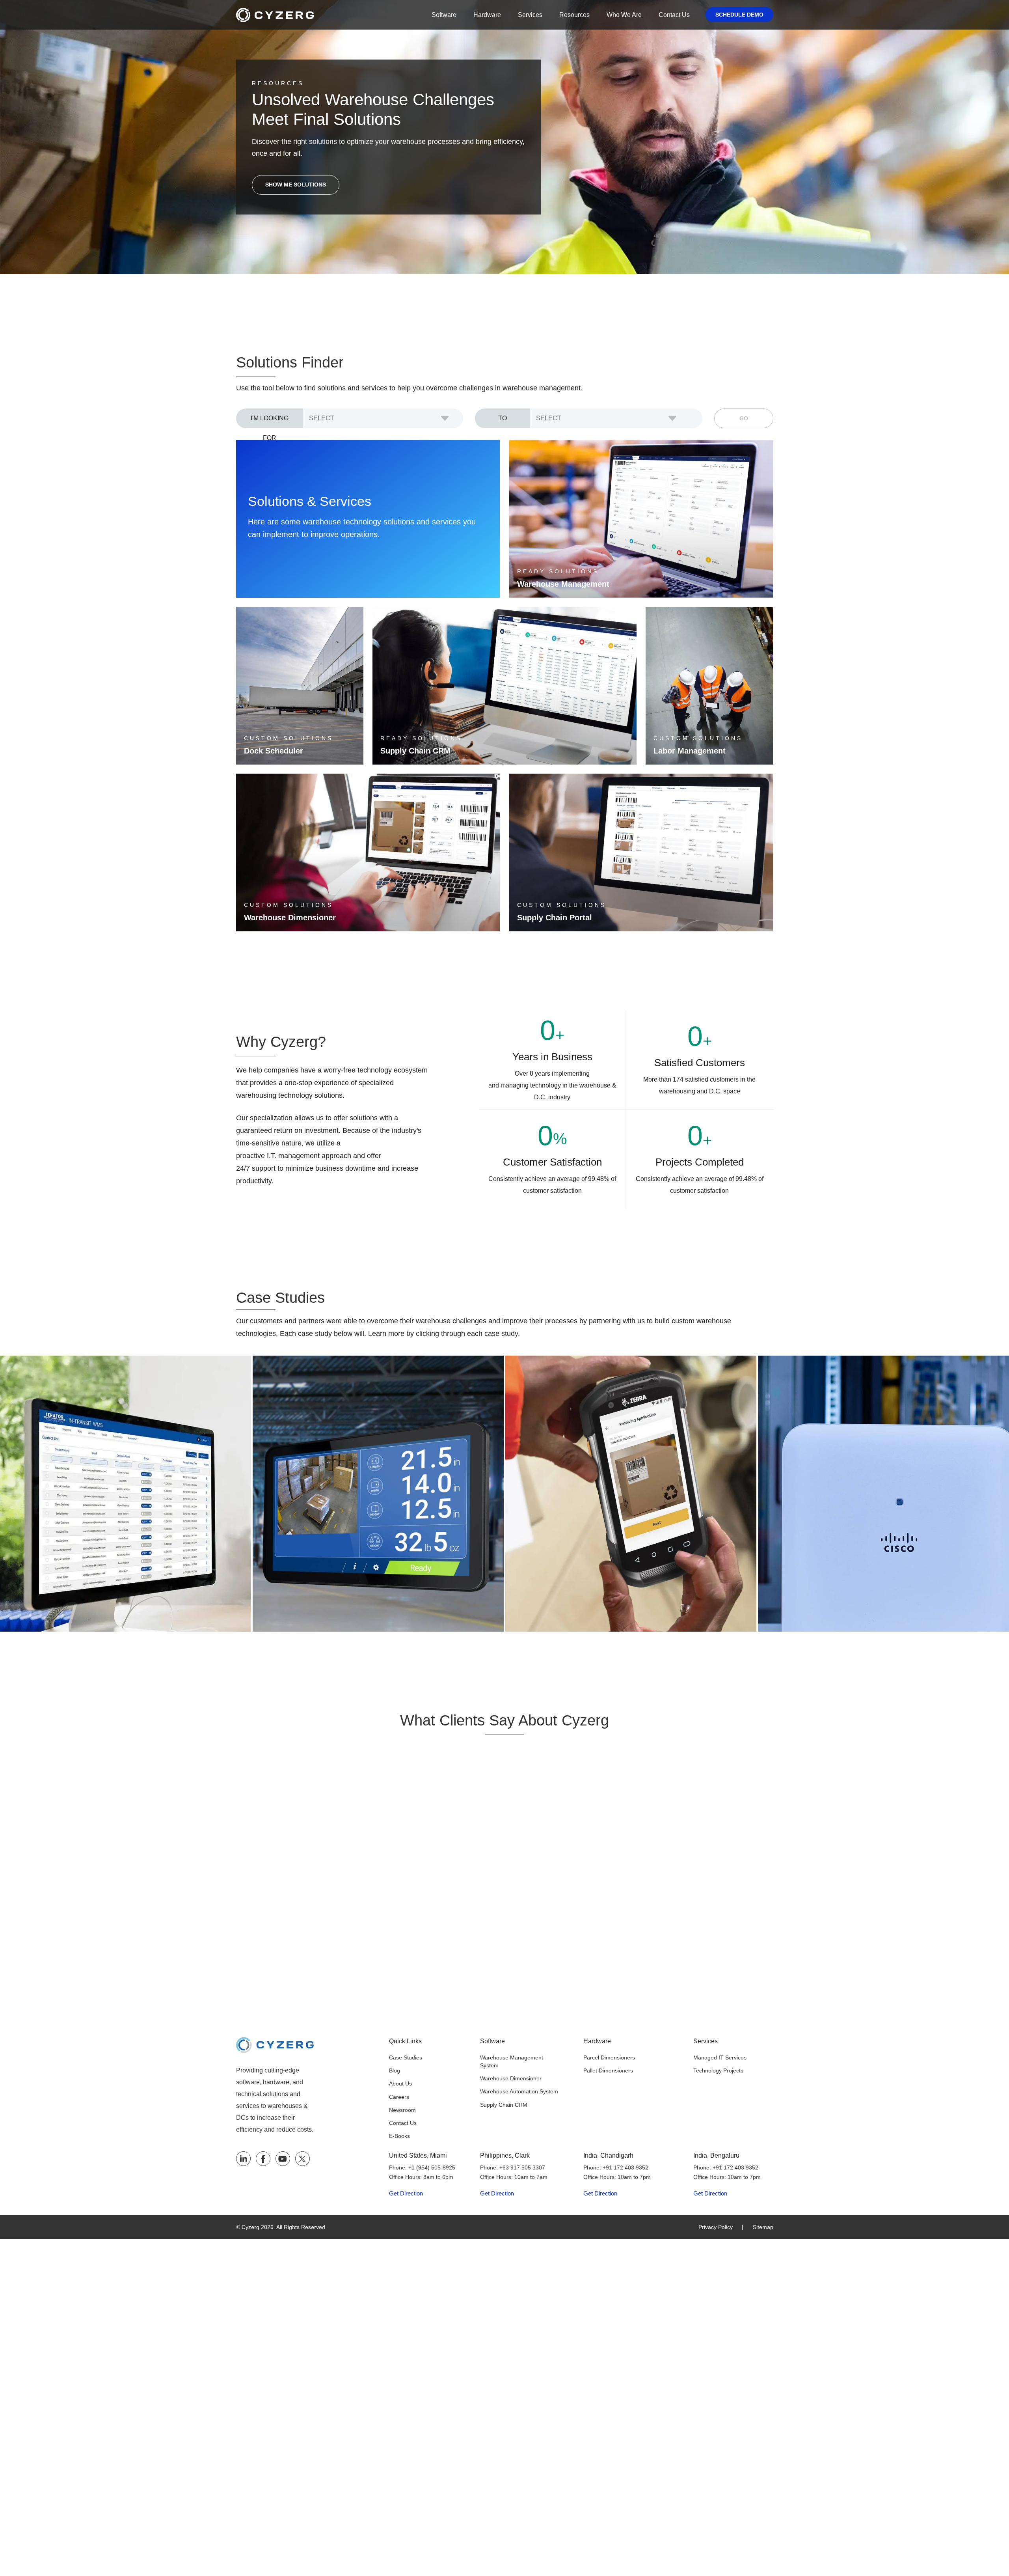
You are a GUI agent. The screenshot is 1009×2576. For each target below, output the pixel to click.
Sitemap (763, 2227)
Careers (399, 2097)
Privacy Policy (716, 2227)
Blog (395, 2070)
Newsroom (402, 2110)
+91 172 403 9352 (626, 2167)
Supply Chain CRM (504, 2105)
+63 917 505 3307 (522, 2167)
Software (444, 15)
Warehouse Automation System (519, 2091)
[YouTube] (283, 2159)
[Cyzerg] (275, 2043)
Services (530, 15)
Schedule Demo (739, 15)
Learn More (545, 585)
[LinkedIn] (243, 2159)
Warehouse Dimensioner (511, 2078)
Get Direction (406, 2194)
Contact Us (674, 15)
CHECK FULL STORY (46, 1543)
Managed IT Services (720, 2057)
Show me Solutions (296, 185)
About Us (400, 2084)
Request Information (296, 752)
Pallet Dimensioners (608, 2070)
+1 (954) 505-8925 (432, 2167)
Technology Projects (718, 2070)
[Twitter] (303, 2159)
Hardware (487, 15)
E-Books (399, 2136)
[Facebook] (263, 2159)
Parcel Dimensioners (609, 2057)
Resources (574, 15)
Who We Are (624, 15)
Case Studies (406, 2057)
